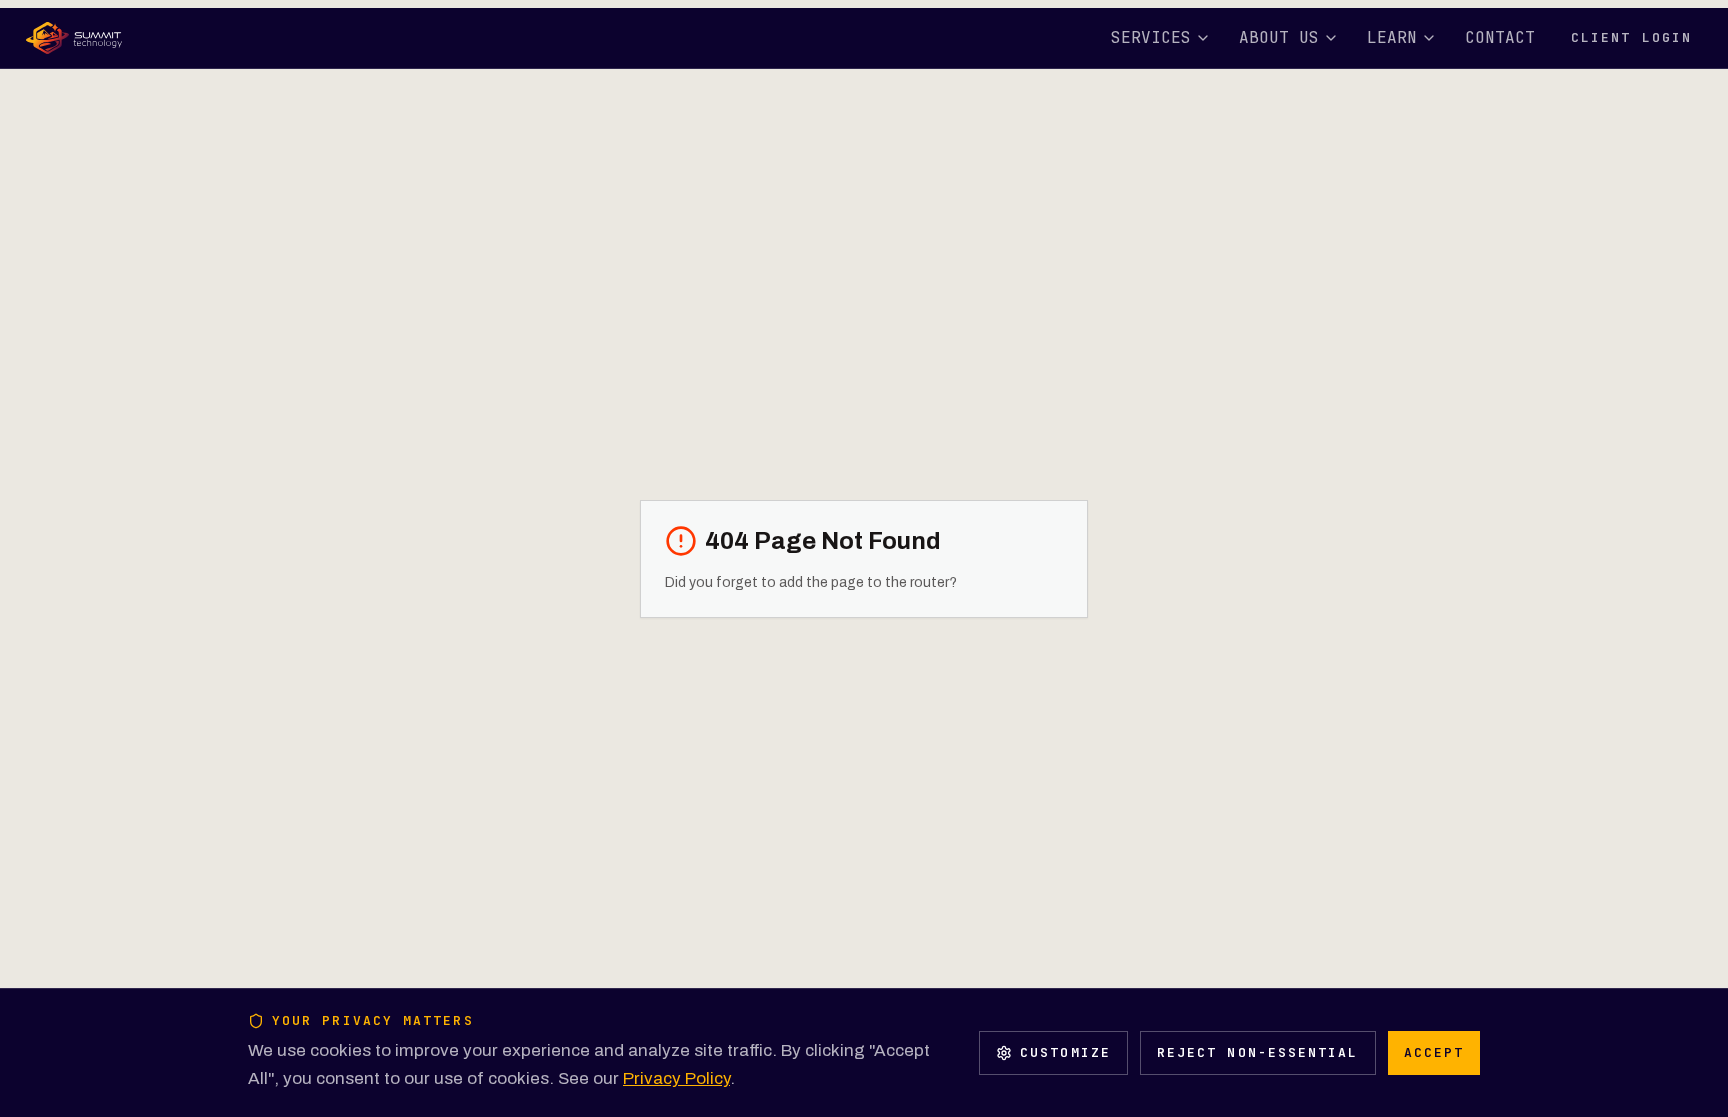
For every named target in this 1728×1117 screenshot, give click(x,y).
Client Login (1631, 37)
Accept (1434, 1052)
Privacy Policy (676, 1078)
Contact (1500, 37)
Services (1151, 37)
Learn (1392, 37)
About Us (1279, 37)
